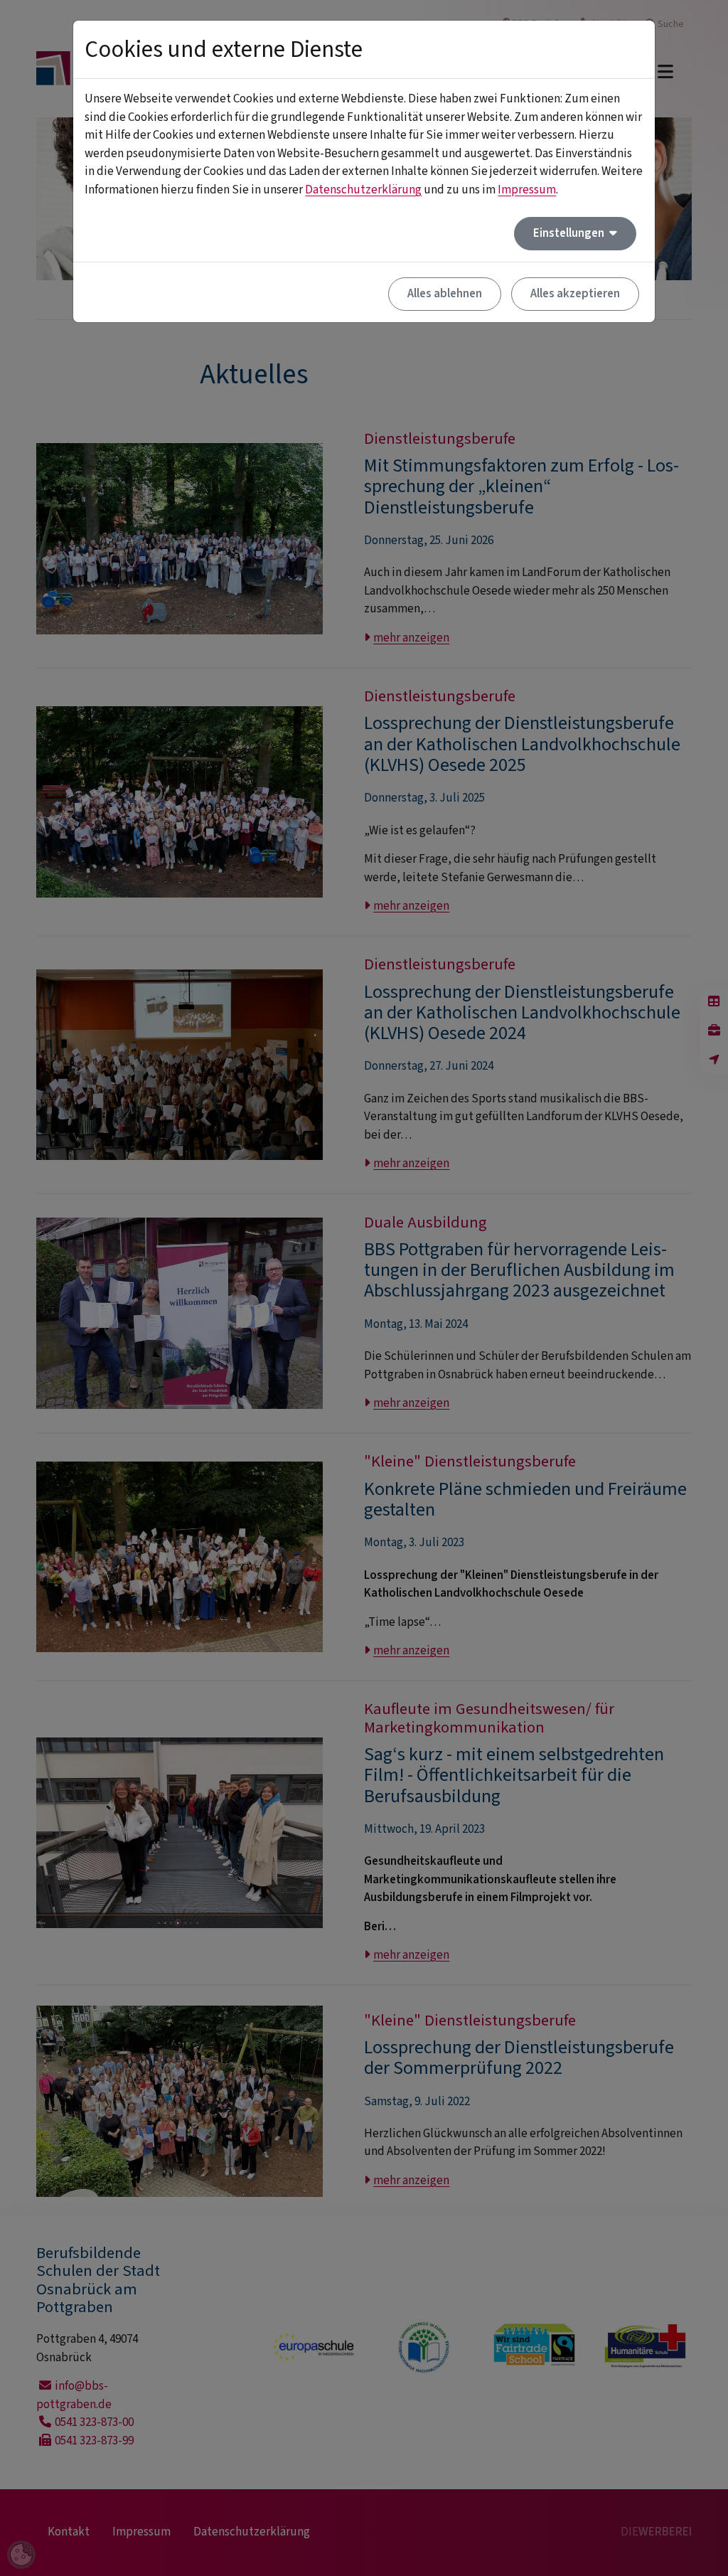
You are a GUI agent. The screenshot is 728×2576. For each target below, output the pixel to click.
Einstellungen (570, 233)
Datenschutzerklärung (363, 190)
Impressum (527, 190)
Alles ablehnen (445, 294)
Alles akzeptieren (575, 294)
